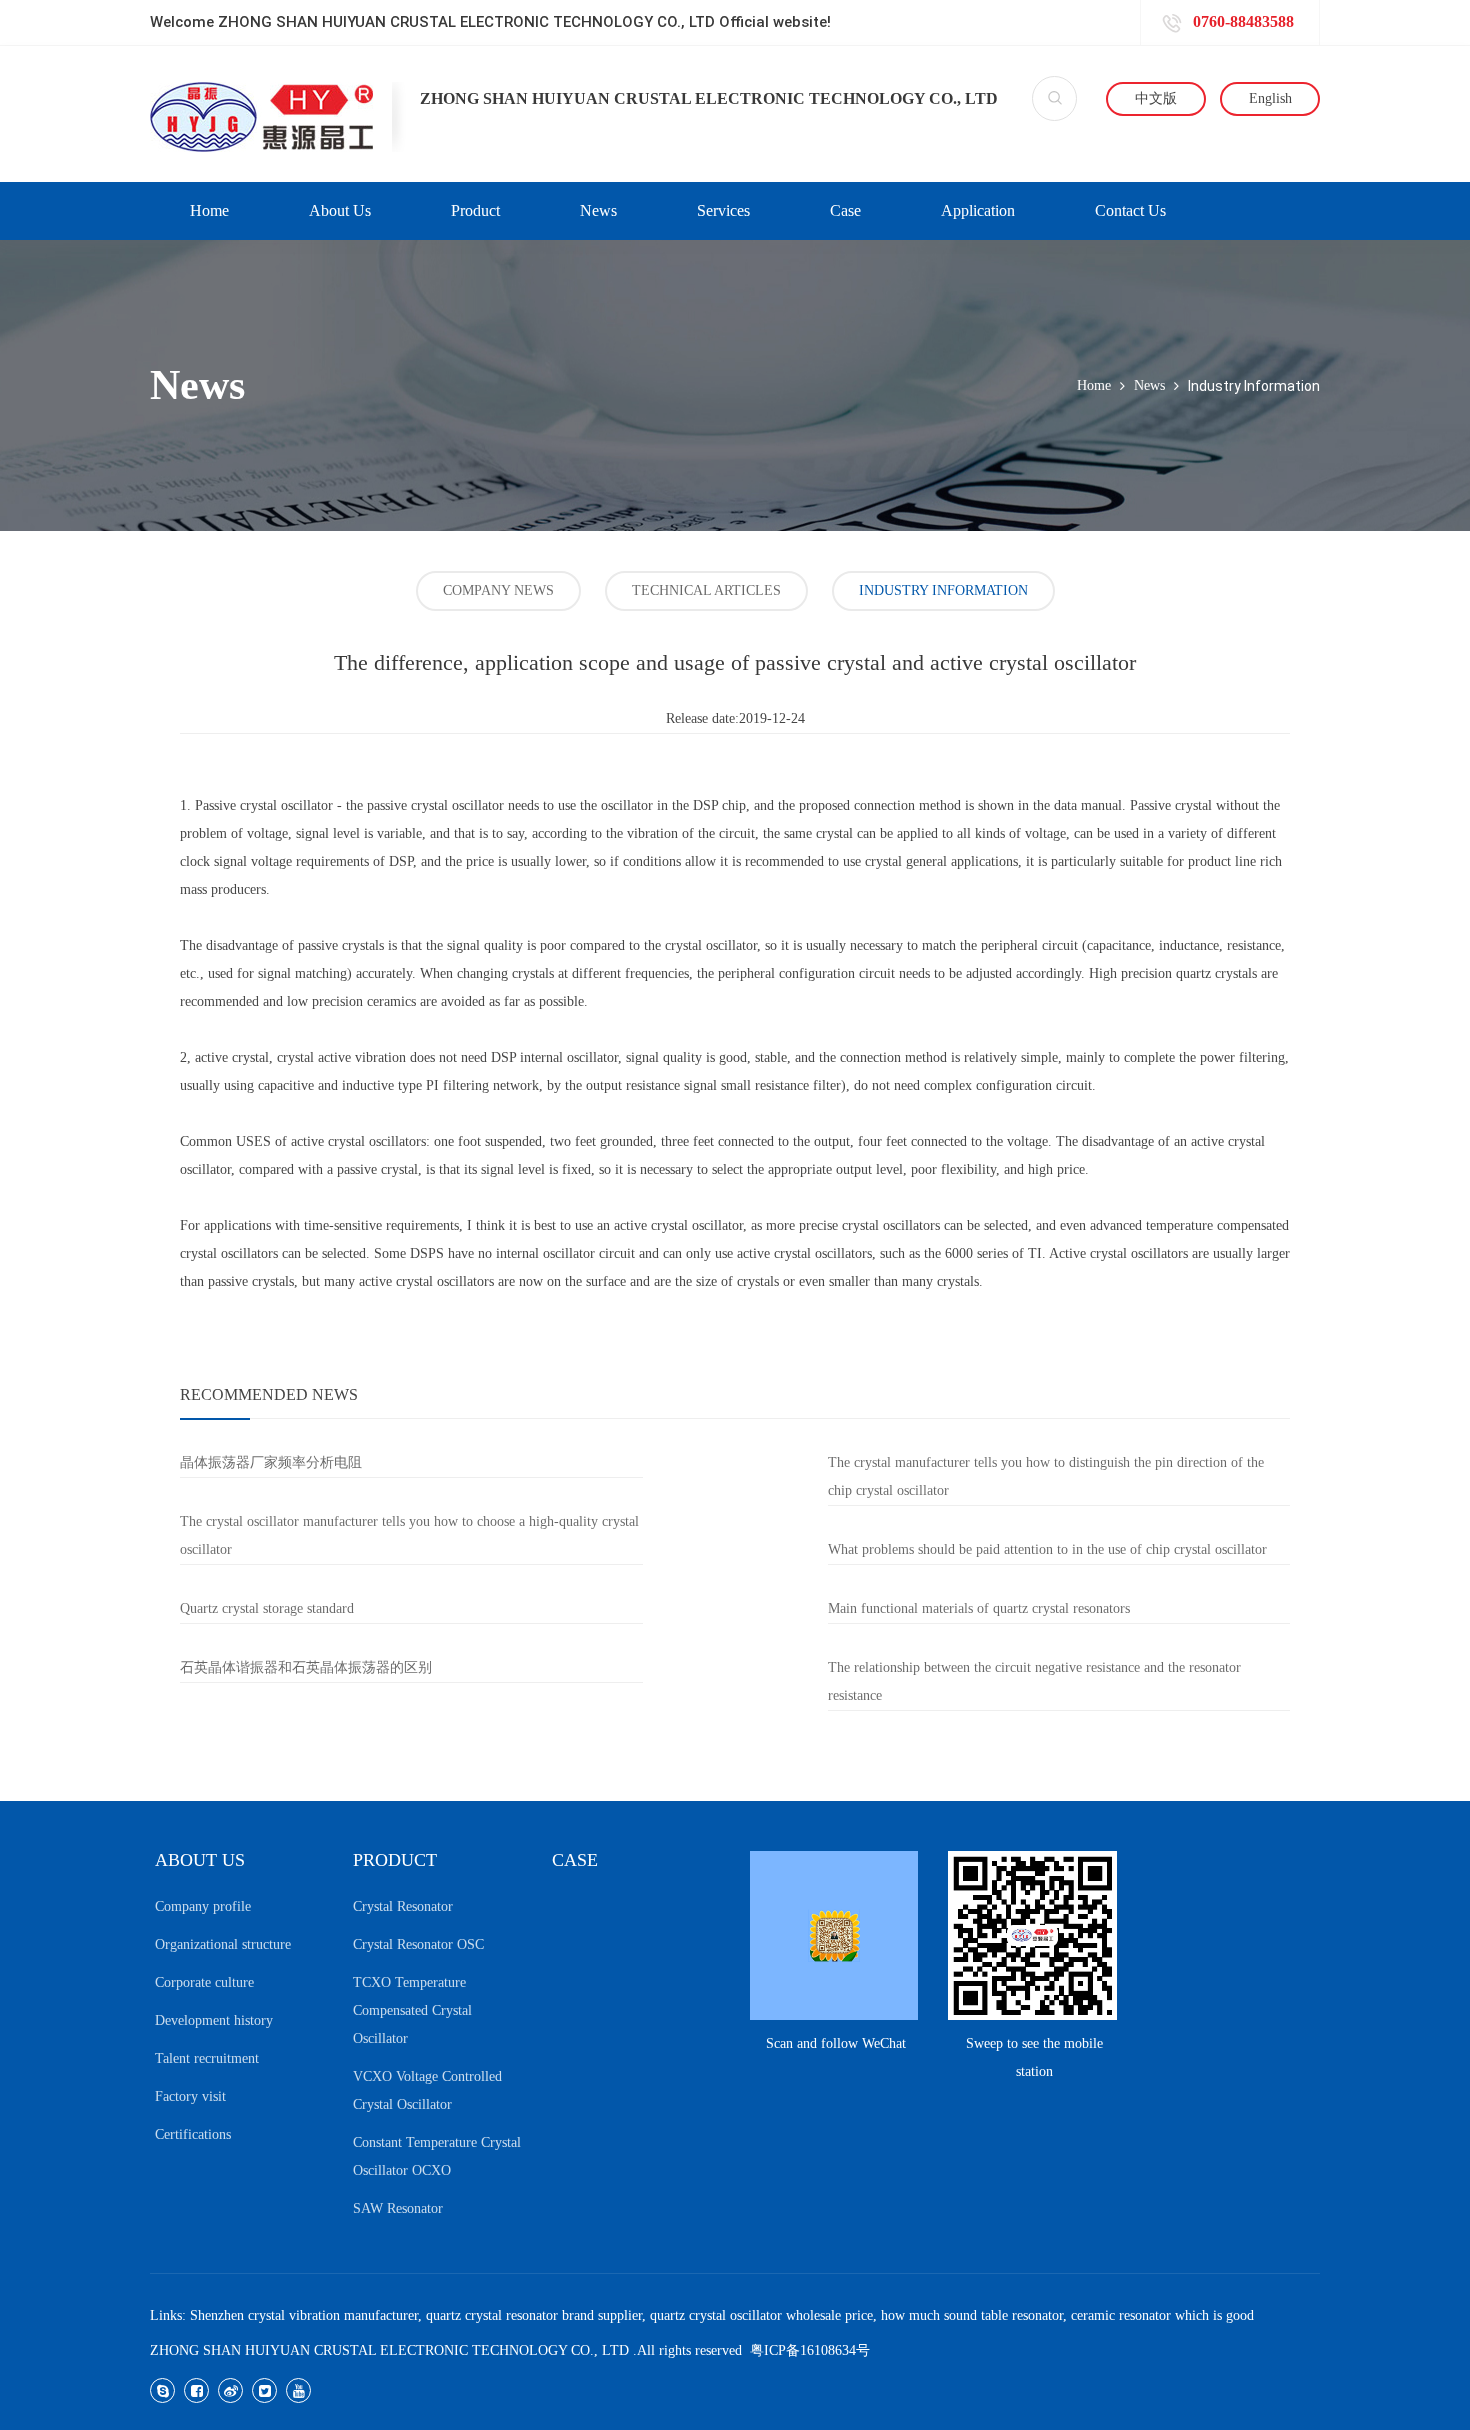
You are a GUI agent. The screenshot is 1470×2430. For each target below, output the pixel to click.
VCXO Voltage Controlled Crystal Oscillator (427, 2090)
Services (723, 210)
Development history (214, 2020)
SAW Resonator (398, 2208)
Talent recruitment (207, 2058)
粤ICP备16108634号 (810, 2350)
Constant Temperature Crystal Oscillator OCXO (437, 2156)
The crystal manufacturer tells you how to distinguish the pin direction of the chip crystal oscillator (1046, 1476)
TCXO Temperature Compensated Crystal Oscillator (412, 2010)
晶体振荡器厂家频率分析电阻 (271, 1462)
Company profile (203, 1906)
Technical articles (706, 590)
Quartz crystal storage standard (267, 1608)
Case (845, 210)
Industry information (943, 590)
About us (340, 210)
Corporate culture (204, 1982)
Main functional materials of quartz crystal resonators (979, 1608)
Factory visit (190, 2096)
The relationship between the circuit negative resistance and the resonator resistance (1034, 1681)
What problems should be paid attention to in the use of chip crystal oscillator (1047, 1549)
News (598, 210)
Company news (498, 590)
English (1270, 98)
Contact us (1130, 210)
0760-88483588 (1241, 21)
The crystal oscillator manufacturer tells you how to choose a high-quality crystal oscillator (409, 1535)
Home (209, 210)
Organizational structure (223, 1944)
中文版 (1156, 98)
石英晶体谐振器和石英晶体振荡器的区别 (306, 1667)
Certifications (193, 2134)
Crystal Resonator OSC (418, 1944)
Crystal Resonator (403, 1906)
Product (475, 210)
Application (978, 210)
